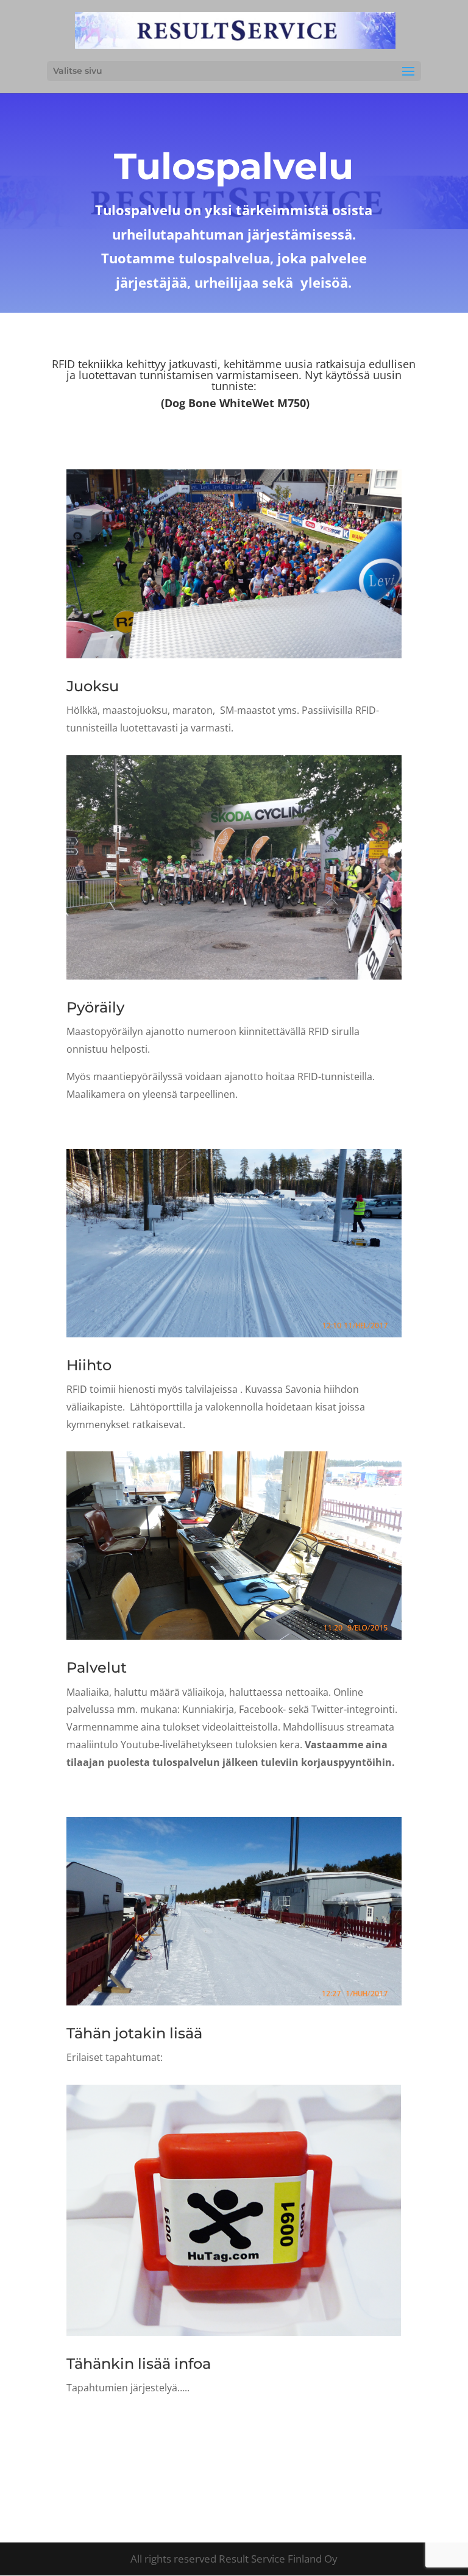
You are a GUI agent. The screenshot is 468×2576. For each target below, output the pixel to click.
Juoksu (93, 686)
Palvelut (97, 1667)
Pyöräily (95, 1007)
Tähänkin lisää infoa (139, 2364)
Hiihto (89, 1365)
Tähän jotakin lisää (134, 2033)
